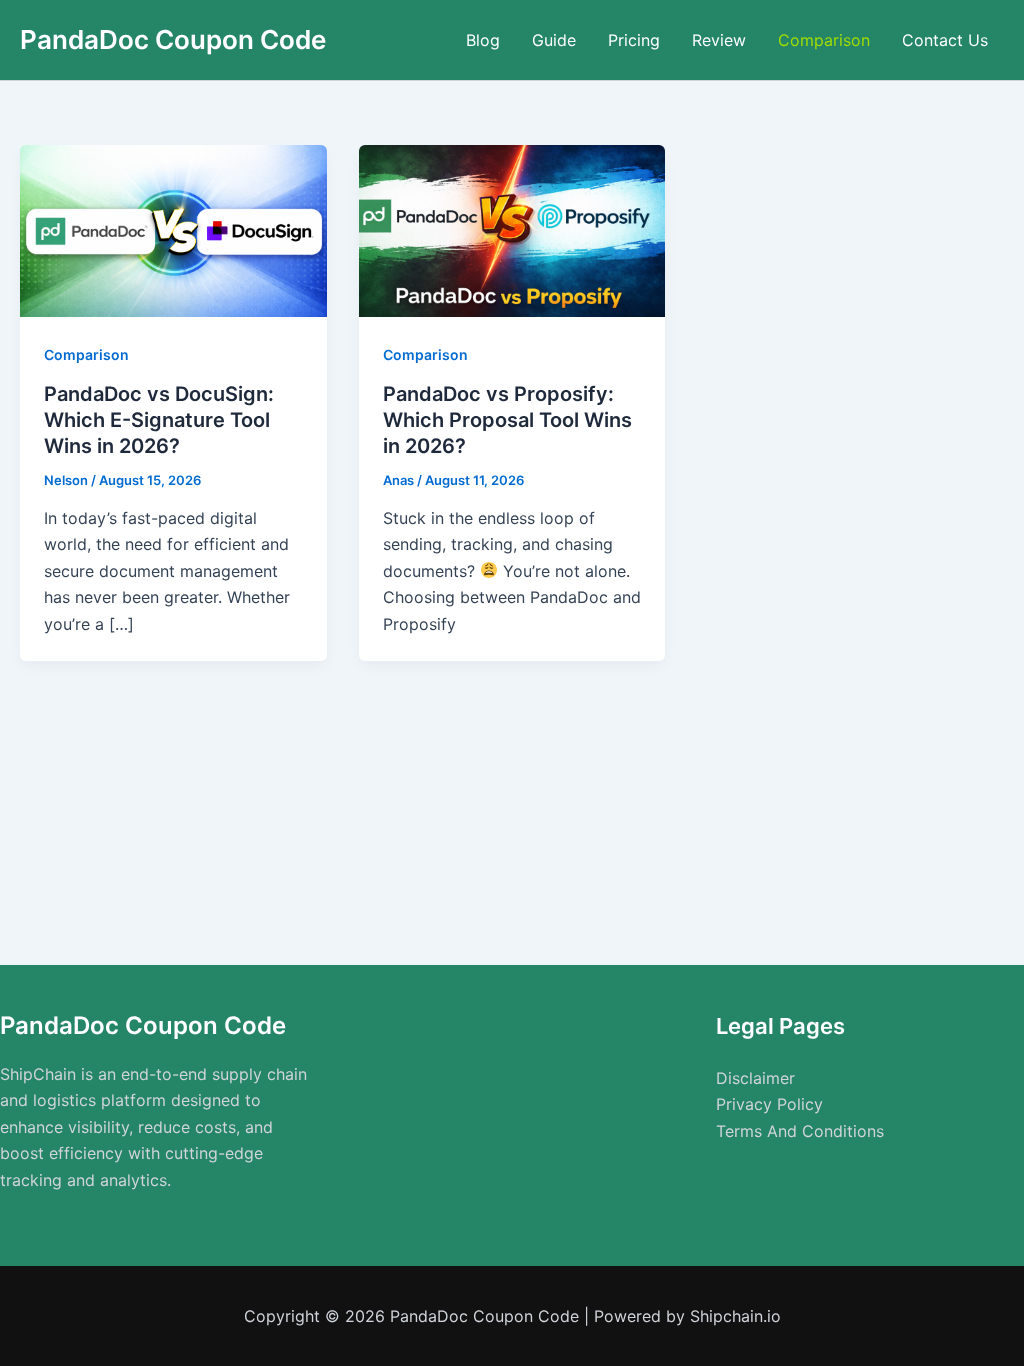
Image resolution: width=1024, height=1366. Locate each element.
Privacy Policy (769, 1104)
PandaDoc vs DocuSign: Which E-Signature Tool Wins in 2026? (159, 420)
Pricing (634, 40)
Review (719, 40)
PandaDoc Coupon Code (173, 39)
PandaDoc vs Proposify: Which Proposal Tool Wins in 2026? (507, 420)
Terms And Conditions (800, 1131)
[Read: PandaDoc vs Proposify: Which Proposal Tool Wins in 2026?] (512, 230)
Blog (483, 40)
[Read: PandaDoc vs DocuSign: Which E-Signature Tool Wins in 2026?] (173, 230)
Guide (554, 40)
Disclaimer (755, 1078)
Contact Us (945, 40)
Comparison (824, 40)
